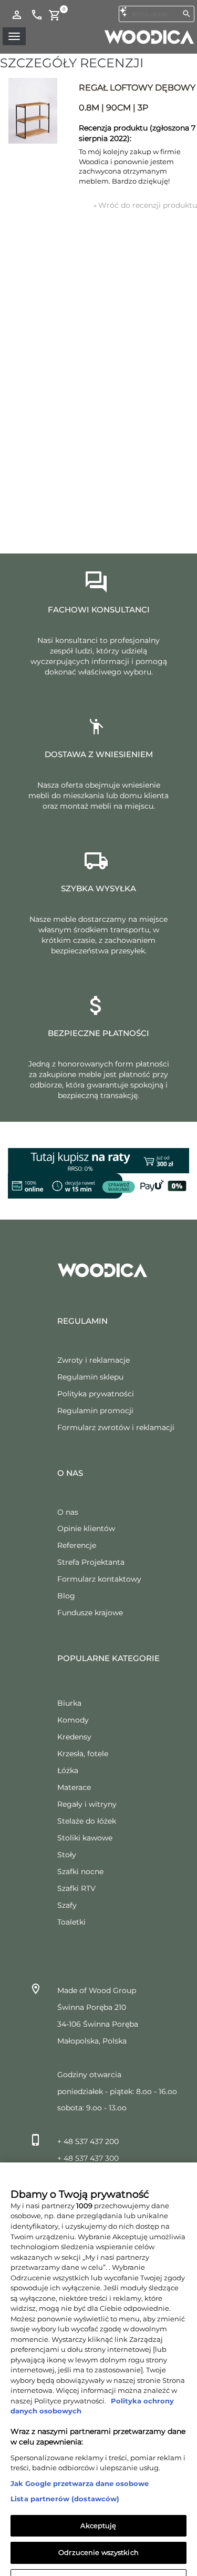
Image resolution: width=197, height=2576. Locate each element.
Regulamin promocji (95, 1411)
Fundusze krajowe (90, 1613)
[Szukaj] (186, 14)
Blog (66, 1596)
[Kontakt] (37, 14)
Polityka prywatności (96, 1394)
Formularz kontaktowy (99, 1579)
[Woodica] (149, 36)
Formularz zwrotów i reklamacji (116, 1427)
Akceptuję (98, 2505)
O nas (68, 1512)
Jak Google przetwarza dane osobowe (80, 2463)
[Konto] (17, 14)
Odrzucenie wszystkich (98, 2532)
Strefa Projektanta (91, 1562)
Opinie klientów (86, 1528)
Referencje (77, 1545)
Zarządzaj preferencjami (98, 2559)
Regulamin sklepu (90, 1377)
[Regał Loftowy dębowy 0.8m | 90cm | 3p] (33, 111)
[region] (98, 2359)
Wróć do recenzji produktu (145, 205)
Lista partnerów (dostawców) (65, 2479)
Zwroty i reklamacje (94, 1360)
